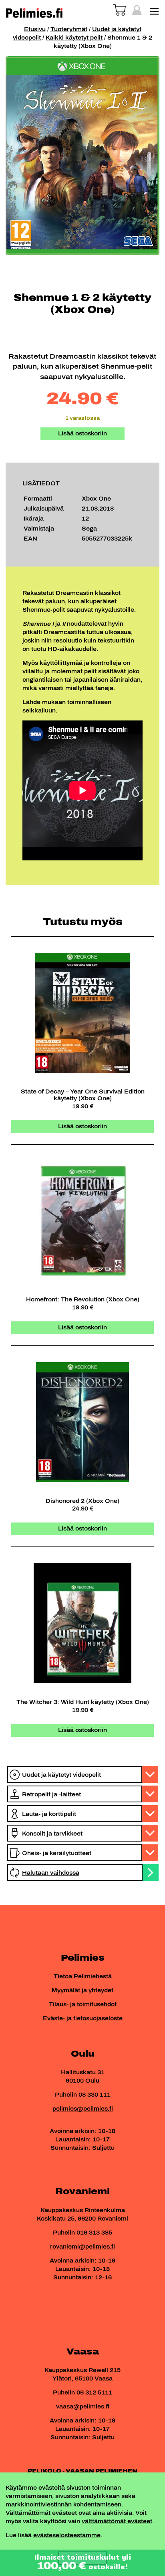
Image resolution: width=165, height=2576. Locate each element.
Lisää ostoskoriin (82, 434)
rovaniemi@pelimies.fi (82, 2247)
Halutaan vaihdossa (51, 1873)
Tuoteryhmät (69, 29)
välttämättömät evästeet (117, 2521)
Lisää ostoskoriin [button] (82, 1126)
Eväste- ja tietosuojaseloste (83, 2018)
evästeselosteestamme (67, 2535)
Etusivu (35, 29)
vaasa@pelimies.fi (83, 2407)
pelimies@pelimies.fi (83, 2109)
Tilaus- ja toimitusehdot (83, 2004)
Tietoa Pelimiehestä (83, 1976)
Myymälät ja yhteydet (82, 1990)
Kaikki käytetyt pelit (74, 38)
